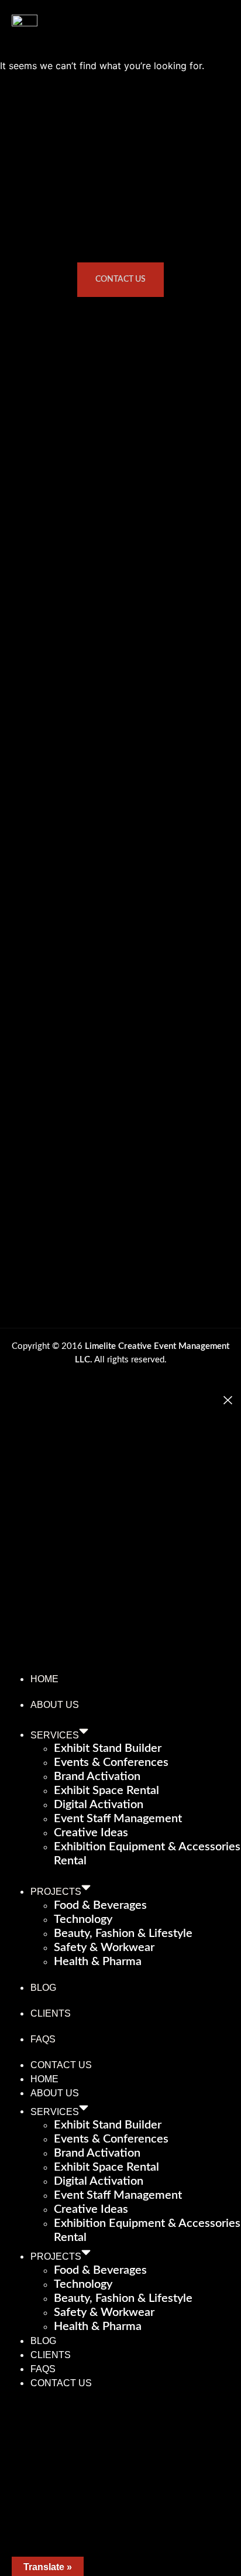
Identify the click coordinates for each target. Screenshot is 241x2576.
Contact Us (61, 2065)
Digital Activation (99, 1805)
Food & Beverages (100, 1905)
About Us (55, 1705)
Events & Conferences (111, 1762)
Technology (83, 1919)
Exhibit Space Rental (106, 1791)
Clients (51, 2013)
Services (55, 1735)
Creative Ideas (91, 1833)
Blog (43, 1988)
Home (44, 1679)
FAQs (43, 2039)
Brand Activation (97, 1776)
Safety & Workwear (104, 1948)
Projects (56, 1892)
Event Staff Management (118, 1819)
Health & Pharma (98, 1962)
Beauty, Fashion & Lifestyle (123, 1933)
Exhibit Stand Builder (108, 1748)
